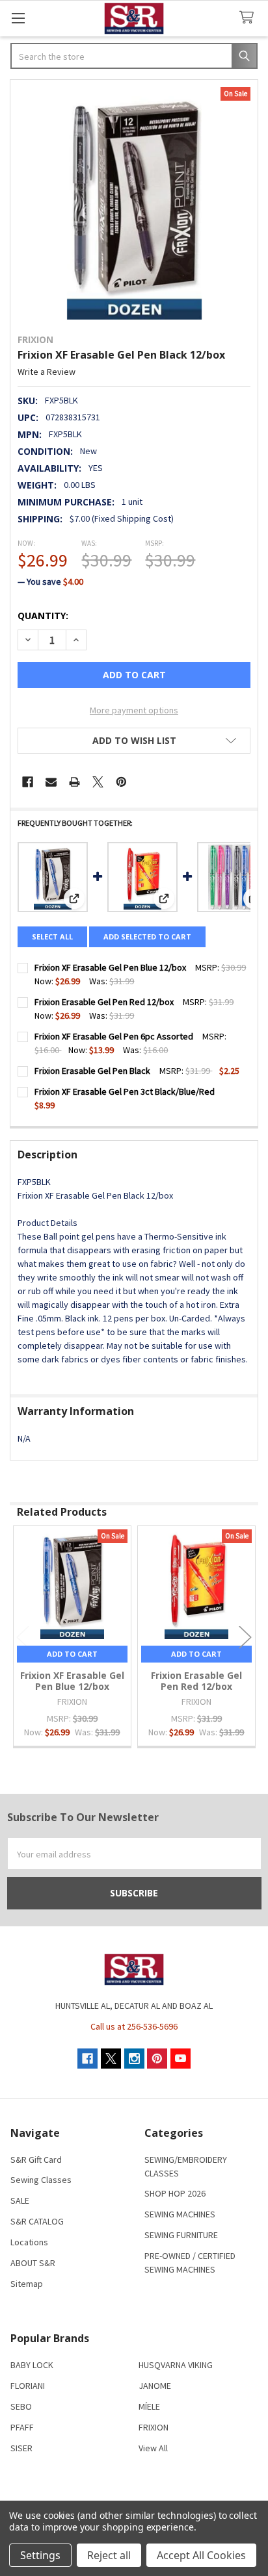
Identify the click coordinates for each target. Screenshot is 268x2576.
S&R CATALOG (37, 2221)
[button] (134, 741)
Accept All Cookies (201, 2555)
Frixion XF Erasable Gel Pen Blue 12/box (110, 967)
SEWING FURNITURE (181, 2235)
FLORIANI (28, 2386)
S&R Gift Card (36, 2160)
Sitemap (27, 2284)
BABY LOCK (32, 2365)
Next (245, 1638)
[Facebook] (28, 782)
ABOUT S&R (33, 2263)
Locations (29, 2242)
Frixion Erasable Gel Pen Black (92, 1071)
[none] (134, 203)
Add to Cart (72, 1654)
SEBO (21, 2406)
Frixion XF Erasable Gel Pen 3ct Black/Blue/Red (125, 1091)
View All (153, 2448)
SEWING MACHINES (180, 2214)
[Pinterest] (121, 782)
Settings (40, 2555)
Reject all (109, 2555)
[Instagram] (134, 2059)
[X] (98, 782)
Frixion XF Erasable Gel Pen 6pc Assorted (114, 1036)
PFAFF (22, 2427)
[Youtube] (181, 2059)
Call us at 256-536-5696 (134, 2026)
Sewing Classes (41, 2180)
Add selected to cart (147, 937)
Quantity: (43, 616)
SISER (21, 2448)
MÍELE (149, 2406)
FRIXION (154, 2427)
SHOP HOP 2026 (175, 2193)
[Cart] (249, 18)
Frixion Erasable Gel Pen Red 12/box (104, 1002)
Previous (23, 1638)
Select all (52, 937)
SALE (20, 2200)
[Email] (51, 782)
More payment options (134, 710)
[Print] (74, 782)
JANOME (155, 2386)
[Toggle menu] (18, 18)
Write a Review (47, 372)
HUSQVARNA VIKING (176, 2365)
